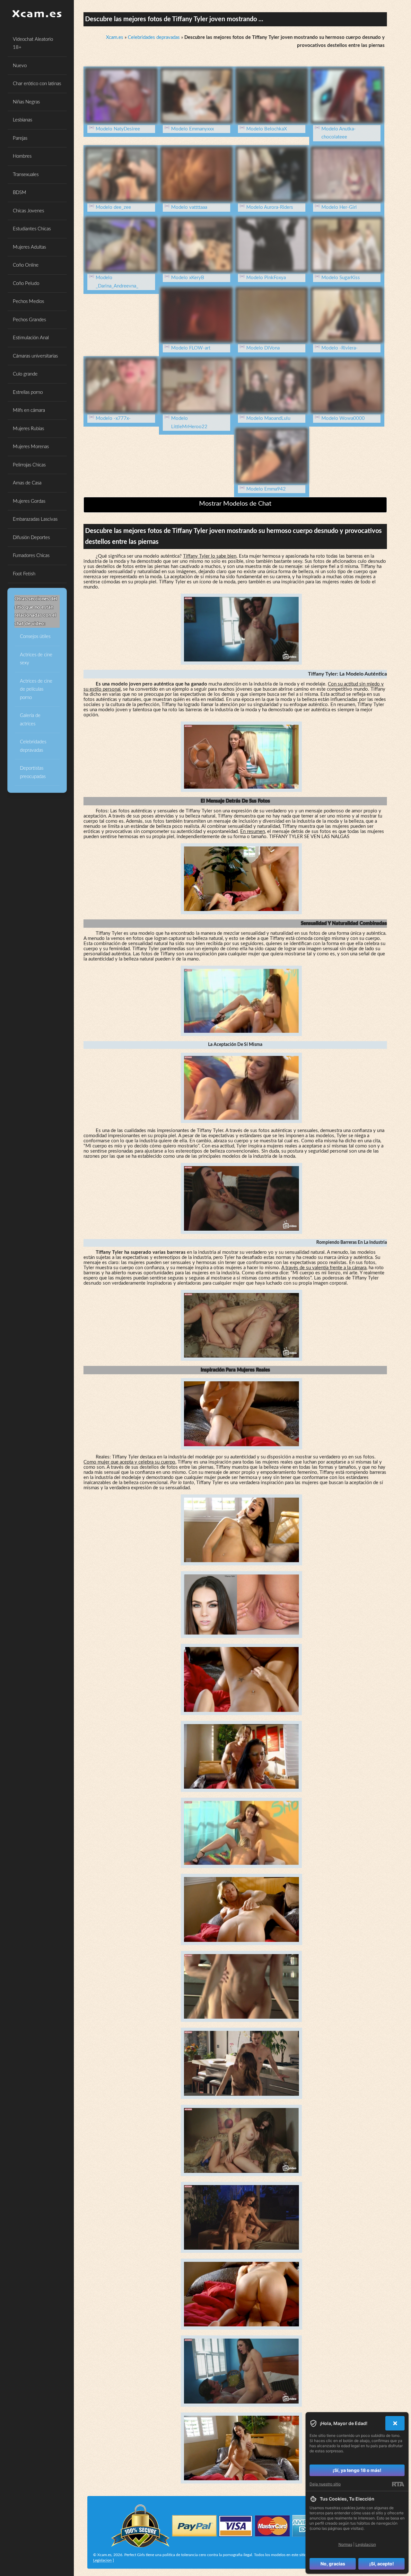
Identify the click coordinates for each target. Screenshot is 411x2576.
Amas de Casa (27, 483)
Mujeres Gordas (29, 501)
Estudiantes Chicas (32, 229)
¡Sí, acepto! (382, 2564)
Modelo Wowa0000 (343, 418)
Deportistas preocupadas (33, 772)
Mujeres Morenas (31, 447)
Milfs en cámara (29, 410)
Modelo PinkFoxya (266, 278)
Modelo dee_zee (113, 207)
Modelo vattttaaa (189, 207)
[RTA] (398, 2484)
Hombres (22, 156)
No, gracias (333, 2564)
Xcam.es (115, 37)
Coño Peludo (26, 283)
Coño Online (26, 265)
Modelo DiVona (263, 348)
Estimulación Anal (31, 338)
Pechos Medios (28, 301)
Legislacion (102, 2560)
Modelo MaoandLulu (268, 418)
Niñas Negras (26, 102)
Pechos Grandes (29, 320)
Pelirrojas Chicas (29, 465)
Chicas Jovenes (28, 211)
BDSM (20, 193)
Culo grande (25, 374)
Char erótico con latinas (37, 84)
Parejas (20, 138)
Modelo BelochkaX (267, 129)
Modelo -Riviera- (340, 348)
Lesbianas (22, 120)
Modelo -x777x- (113, 418)
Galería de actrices (30, 720)
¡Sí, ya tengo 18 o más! (357, 2470)
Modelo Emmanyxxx (192, 129)
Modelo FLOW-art (191, 348)
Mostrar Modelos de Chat (235, 504)
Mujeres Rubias (28, 429)
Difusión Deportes (31, 538)
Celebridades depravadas (33, 746)
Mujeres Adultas (29, 247)
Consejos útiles (35, 637)
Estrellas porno (28, 392)
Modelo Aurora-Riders (270, 207)
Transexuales (26, 175)
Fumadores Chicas (31, 556)
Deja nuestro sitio (325, 2484)
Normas (345, 2544)
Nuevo (20, 66)
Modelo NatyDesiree (118, 129)
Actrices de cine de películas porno (36, 689)
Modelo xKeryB (188, 278)
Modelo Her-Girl (339, 207)
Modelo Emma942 (266, 489)
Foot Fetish (24, 574)
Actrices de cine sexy (36, 659)
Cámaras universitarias (35, 356)
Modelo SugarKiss (341, 278)
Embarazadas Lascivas (35, 519)
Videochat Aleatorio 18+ (33, 44)
